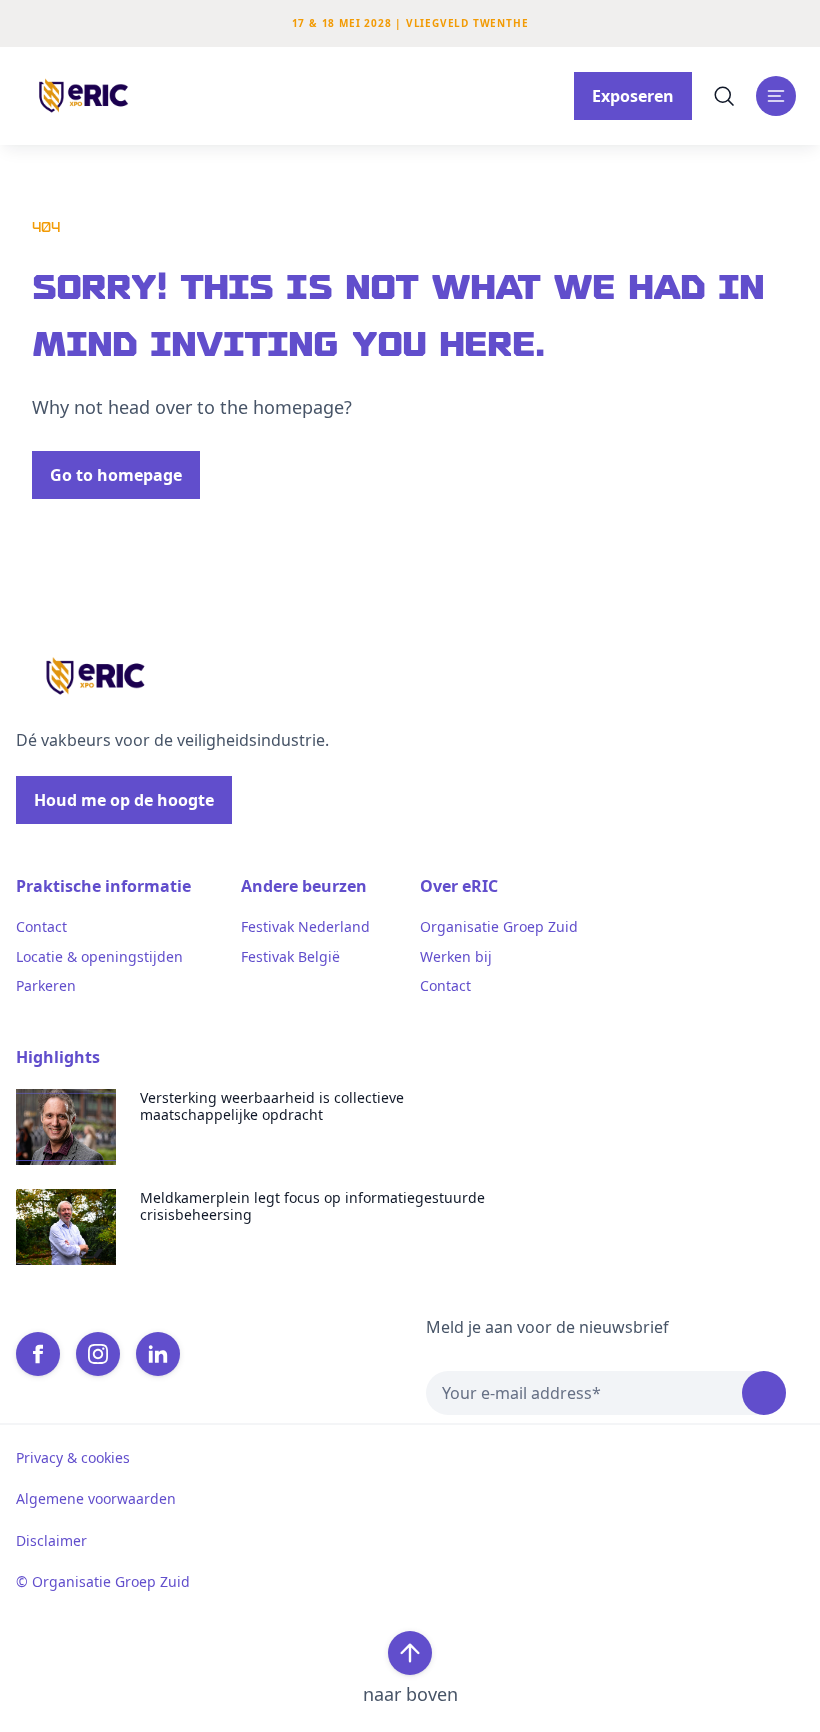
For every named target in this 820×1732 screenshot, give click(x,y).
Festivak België (290, 957)
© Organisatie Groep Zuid (103, 1582)
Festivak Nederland (305, 927)
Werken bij (456, 957)
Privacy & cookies (73, 1458)
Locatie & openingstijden (99, 957)
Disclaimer (51, 1541)
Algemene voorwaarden (96, 1499)
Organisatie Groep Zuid (499, 927)
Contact (41, 927)
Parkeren (46, 986)
